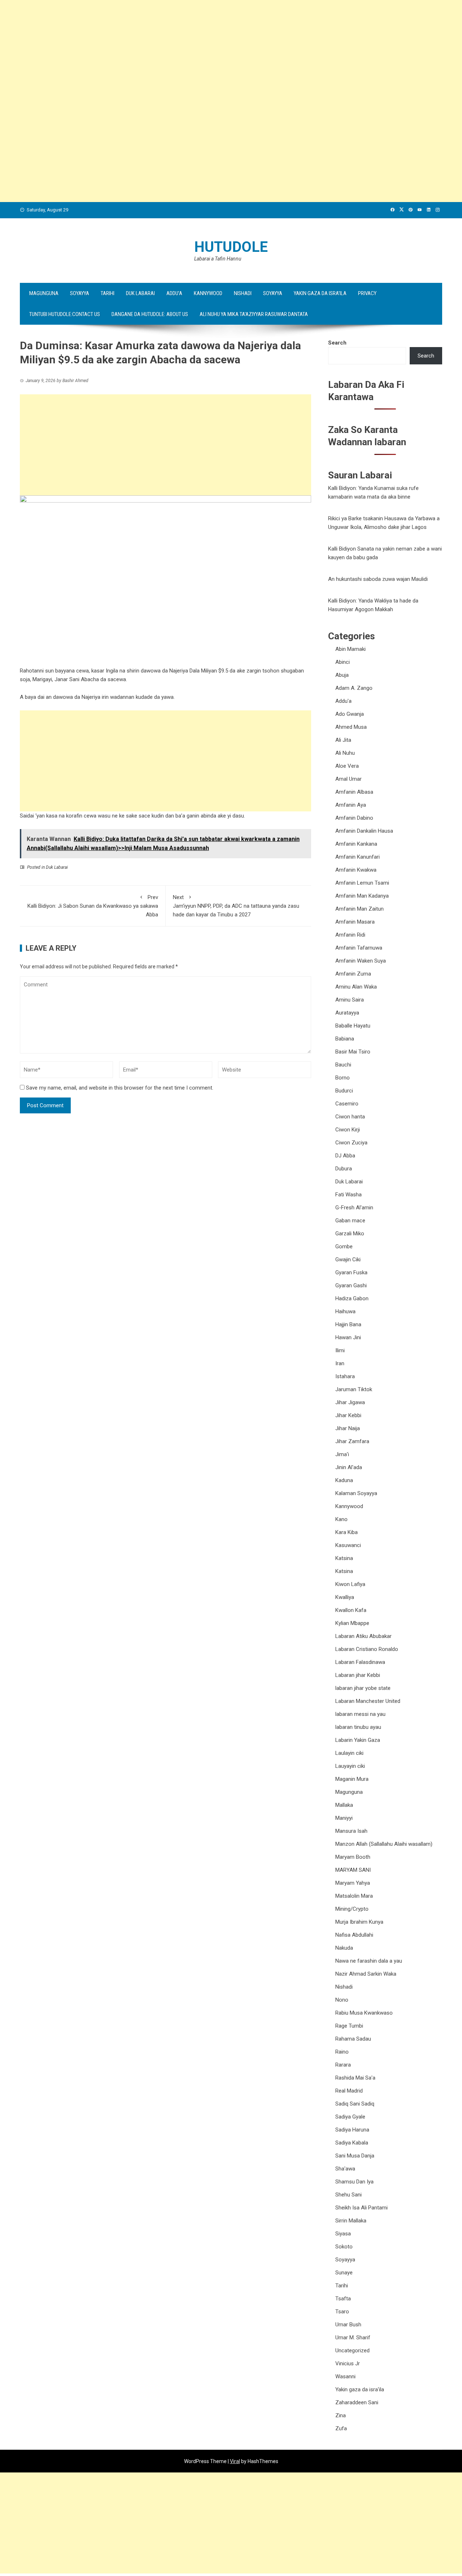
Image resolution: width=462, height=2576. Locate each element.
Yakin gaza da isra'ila (360, 2389)
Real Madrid (349, 2091)
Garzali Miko (350, 1234)
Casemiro (347, 1104)
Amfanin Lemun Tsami (362, 883)
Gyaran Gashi (351, 1285)
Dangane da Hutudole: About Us (150, 314)
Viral (235, 2461)
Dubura (344, 1169)
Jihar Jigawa (350, 1402)
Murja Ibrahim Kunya (359, 1922)
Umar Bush (348, 2325)
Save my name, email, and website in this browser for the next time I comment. (120, 1088)
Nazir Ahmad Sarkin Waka (366, 1974)
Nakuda (344, 1948)
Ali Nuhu (345, 753)
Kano (341, 1519)
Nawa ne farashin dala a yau (369, 1961)
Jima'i (342, 1454)
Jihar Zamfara (352, 1441)
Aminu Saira (350, 1000)
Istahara (345, 1376)
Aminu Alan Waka (356, 987)
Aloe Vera (347, 766)
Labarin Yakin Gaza (358, 1740)
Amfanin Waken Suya (361, 961)
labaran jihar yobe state (363, 1688)
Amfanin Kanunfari (358, 857)
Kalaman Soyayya (356, 1493)
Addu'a (343, 701)
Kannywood (208, 293)
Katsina (344, 1558)
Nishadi (243, 293)
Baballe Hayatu (353, 1026)
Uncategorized (352, 2351)
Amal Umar (348, 779)
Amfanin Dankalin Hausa (364, 831)
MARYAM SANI (353, 1870)
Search (337, 343)
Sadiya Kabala (352, 2143)
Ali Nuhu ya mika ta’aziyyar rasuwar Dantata (254, 314)
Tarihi (108, 293)
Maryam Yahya (353, 1883)
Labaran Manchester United (368, 1701)
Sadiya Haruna (352, 2130)
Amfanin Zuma (353, 974)
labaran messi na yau (360, 1714)
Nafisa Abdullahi (354, 1935)
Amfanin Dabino (354, 818)
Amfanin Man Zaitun (359, 909)
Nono (342, 2000)
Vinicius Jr (348, 2363)
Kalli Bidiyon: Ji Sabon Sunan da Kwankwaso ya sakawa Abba (93, 906)
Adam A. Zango (354, 688)
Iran (340, 1363)
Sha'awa (345, 2169)
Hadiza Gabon (352, 1298)
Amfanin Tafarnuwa (359, 948)
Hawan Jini (348, 1337)
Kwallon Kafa (351, 1610)
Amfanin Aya (351, 805)
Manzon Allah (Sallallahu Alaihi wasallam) (384, 1844)
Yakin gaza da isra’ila (320, 293)
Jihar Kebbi (348, 1415)
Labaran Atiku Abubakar (363, 1636)
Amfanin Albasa (354, 792)
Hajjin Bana (348, 1324)
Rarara (343, 2065)
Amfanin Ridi (350, 935)
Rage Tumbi (349, 2026)
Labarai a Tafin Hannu (218, 259)
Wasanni (345, 2376)
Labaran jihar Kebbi (358, 1675)
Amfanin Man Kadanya (362, 896)
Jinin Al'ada (349, 1467)
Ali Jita (343, 740)
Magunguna (44, 293)
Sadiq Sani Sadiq (355, 2104)
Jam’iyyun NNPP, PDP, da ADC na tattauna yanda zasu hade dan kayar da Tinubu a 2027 (236, 906)
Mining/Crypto (352, 1909)
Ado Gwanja (350, 714)
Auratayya (347, 1013)
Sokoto (344, 2247)
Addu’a (174, 293)
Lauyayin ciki (350, 1766)
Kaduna (344, 1480)
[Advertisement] (217, 51)
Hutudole (231, 247)
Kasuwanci (348, 1545)
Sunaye (344, 2273)
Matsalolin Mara (354, 1896)
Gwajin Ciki (348, 1259)
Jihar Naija (348, 1428)
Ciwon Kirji (348, 1130)
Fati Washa (348, 1195)
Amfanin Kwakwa (356, 870)
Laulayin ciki (349, 1753)
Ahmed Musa (351, 727)
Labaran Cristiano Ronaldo (367, 1649)
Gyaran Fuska (351, 1272)
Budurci (344, 1091)
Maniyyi (344, 1818)
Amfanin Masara (355, 922)
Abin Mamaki (350, 649)
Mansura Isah (351, 1831)
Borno (343, 1078)
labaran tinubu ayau (358, 1727)
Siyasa (343, 2234)
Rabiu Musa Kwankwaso (364, 2013)
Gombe (344, 1247)
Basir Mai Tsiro (353, 1052)
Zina (341, 2415)
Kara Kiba (346, 1532)
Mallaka (344, 1805)
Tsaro (342, 2312)
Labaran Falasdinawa (360, 1662)
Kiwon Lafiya (350, 1584)
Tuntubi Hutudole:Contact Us (65, 314)
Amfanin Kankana (356, 844)
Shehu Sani (348, 2195)
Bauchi (343, 1065)
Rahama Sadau (353, 2039)
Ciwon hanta (350, 1117)
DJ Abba (345, 1156)
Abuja (342, 675)
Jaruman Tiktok (354, 1389)
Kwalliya (345, 1597)
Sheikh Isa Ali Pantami (361, 2208)
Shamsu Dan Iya (354, 2182)
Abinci (343, 662)
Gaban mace (350, 1221)
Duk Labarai (140, 293)
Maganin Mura (352, 1779)
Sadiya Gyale (350, 2117)
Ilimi (340, 1350)
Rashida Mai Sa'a (355, 2078)
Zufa (341, 2428)
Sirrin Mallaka (351, 2221)
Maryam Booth (353, 1857)
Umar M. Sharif (353, 2338)
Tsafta (343, 2299)
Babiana (345, 1039)
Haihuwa (345, 1311)
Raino (342, 2052)
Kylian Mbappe (352, 1623)
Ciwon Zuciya (351, 1143)
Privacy (367, 293)
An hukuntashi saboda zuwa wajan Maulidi (378, 579)
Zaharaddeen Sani (357, 2402)
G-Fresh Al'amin (354, 1208)
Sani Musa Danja (355, 2156)
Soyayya (80, 293)
